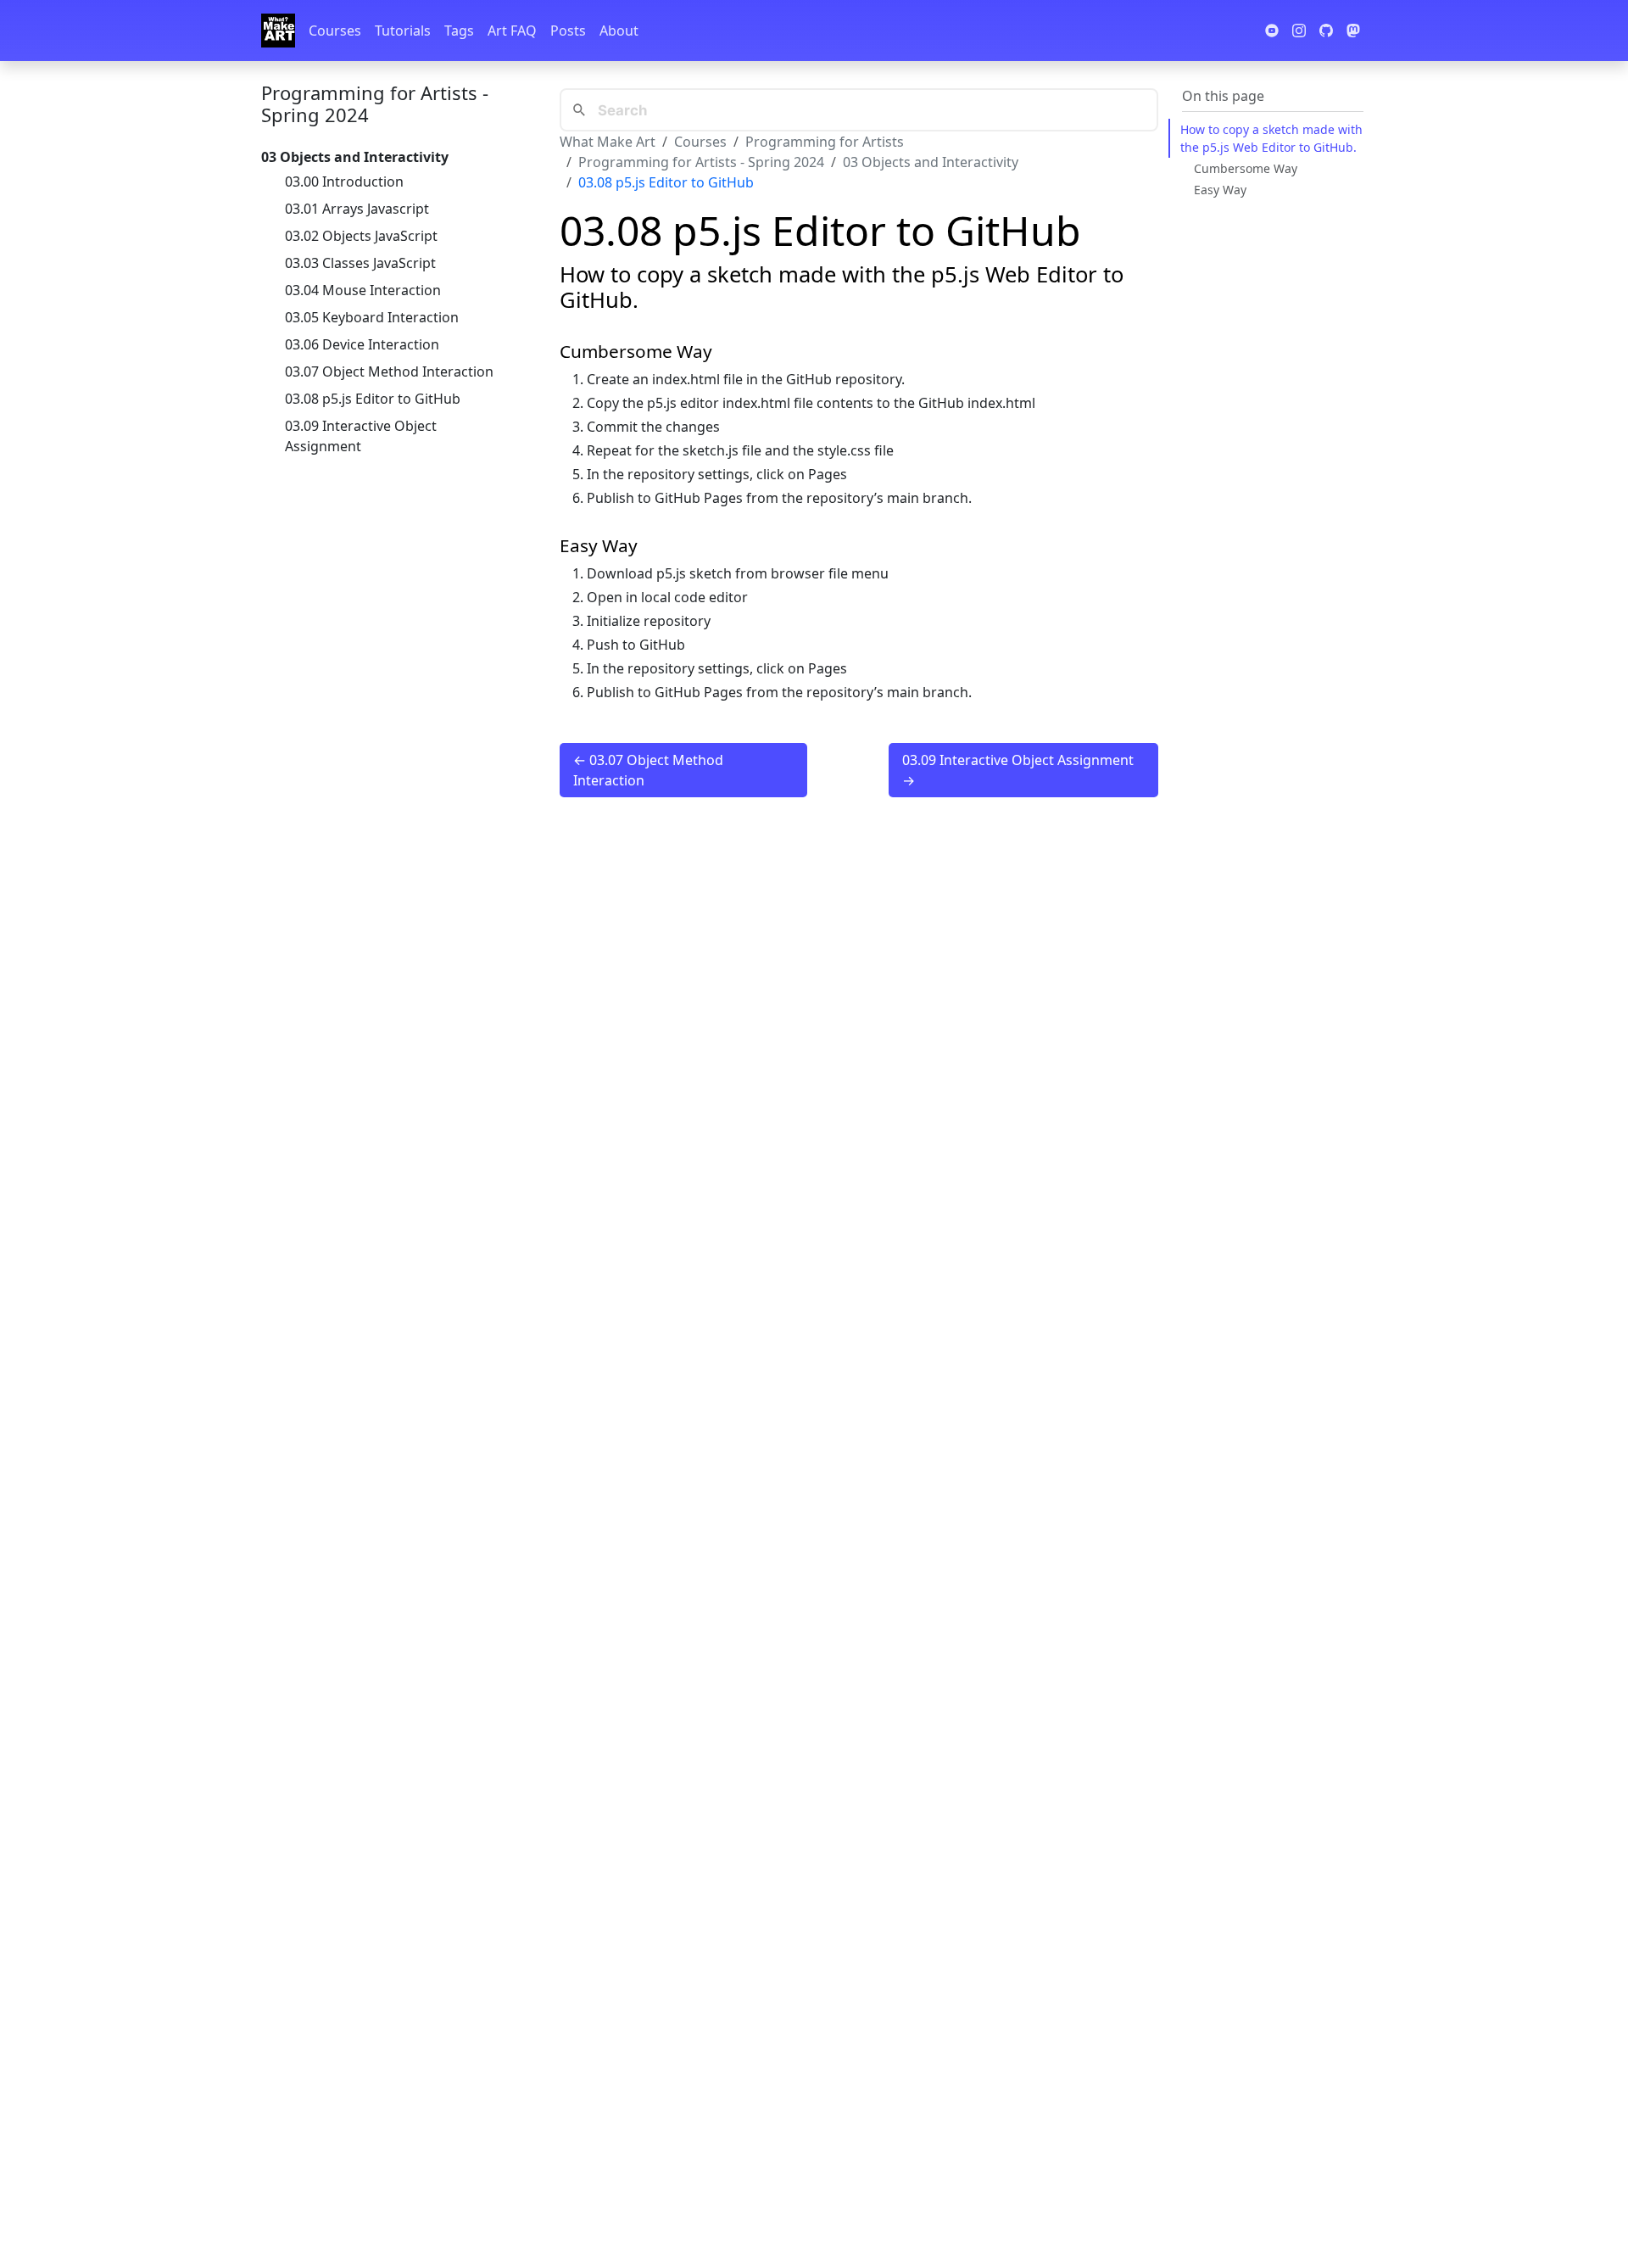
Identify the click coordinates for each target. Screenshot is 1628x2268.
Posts (568, 31)
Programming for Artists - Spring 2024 (375, 103)
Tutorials (403, 31)
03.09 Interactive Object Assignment (361, 436)
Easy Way (1220, 190)
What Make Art (608, 142)
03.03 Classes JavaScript (360, 263)
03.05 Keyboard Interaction (372, 317)
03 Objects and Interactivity (931, 162)
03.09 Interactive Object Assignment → (1018, 770)
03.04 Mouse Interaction (363, 290)
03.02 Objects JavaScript (361, 236)
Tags (459, 31)
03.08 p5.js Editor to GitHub (373, 399)
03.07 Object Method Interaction (389, 371)
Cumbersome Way (1246, 168)
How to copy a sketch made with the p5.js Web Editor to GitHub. (1271, 138)
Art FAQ (512, 31)
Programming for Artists (825, 142)
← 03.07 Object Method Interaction (648, 770)
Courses (335, 31)
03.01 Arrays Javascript (357, 209)
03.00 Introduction (344, 182)
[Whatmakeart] (278, 31)
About (619, 31)
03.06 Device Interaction (362, 344)
